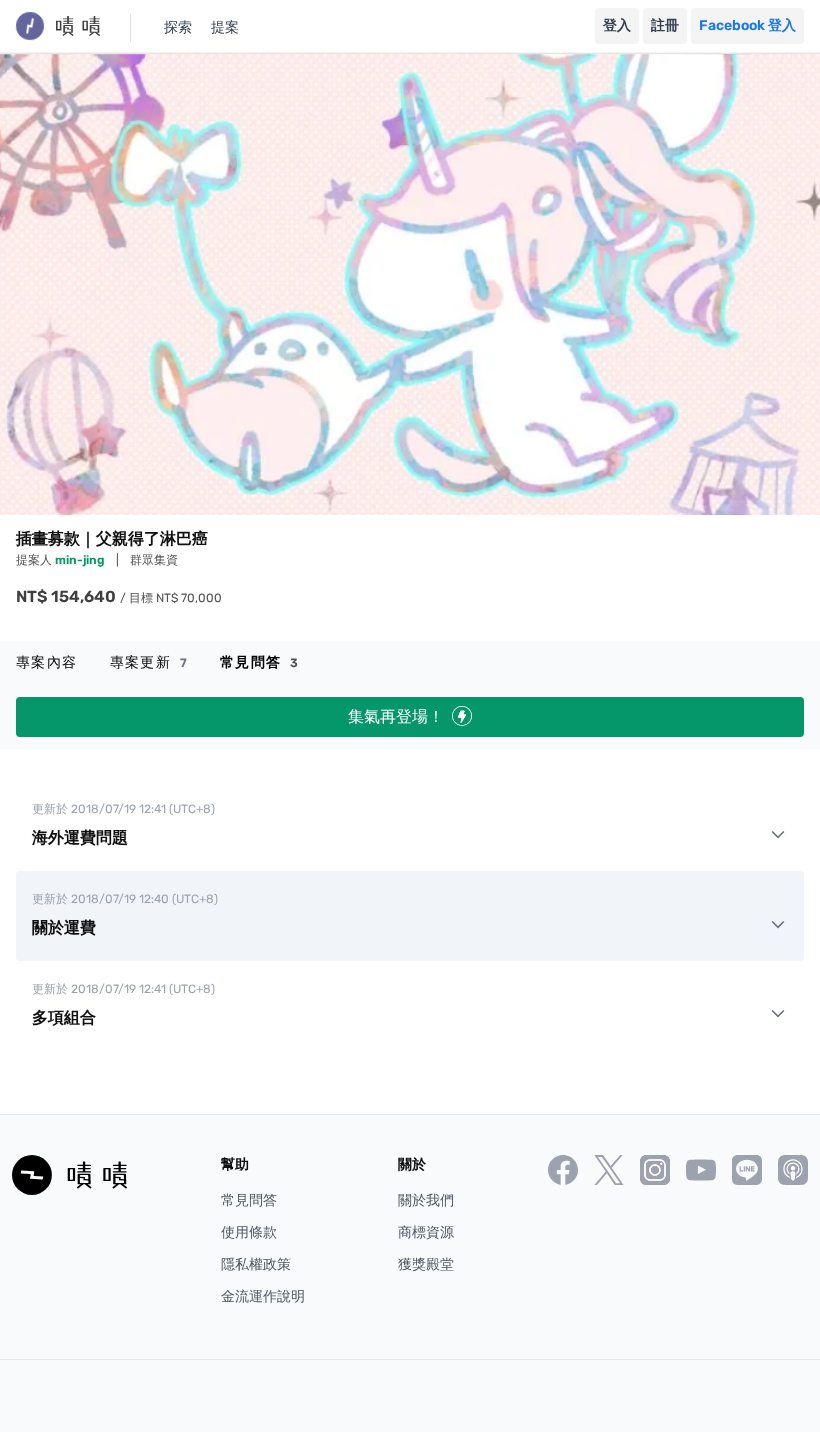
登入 (617, 25)
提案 (225, 27)
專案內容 (47, 662)
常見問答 (259, 662)
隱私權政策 (256, 1264)
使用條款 (249, 1232)
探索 (178, 27)
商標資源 (426, 1232)
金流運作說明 (263, 1296)
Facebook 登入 (747, 25)
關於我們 (426, 1200)
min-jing (81, 560)
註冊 (665, 25)
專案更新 (149, 662)
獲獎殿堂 (426, 1264)
